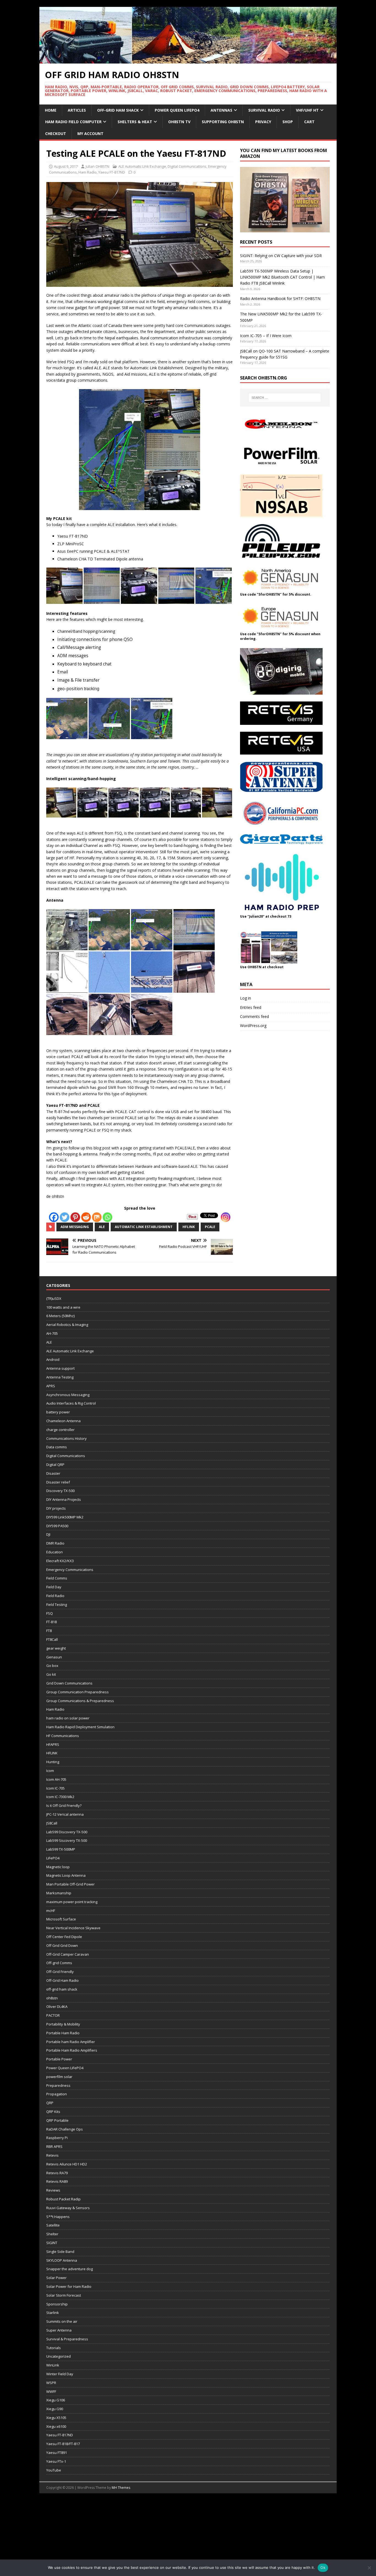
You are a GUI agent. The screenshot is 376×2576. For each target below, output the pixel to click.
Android (53, 1359)
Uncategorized (58, 2356)
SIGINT (52, 2243)
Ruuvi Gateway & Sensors (68, 2208)
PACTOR (53, 2015)
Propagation (57, 2094)
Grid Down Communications (69, 1683)
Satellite (53, 2225)
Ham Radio (88, 172)
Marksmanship (59, 1893)
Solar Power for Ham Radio (69, 2286)
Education (55, 1552)
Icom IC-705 (55, 1788)
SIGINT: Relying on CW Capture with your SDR (281, 256)
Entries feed (251, 1007)
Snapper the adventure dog (70, 2269)
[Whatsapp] (107, 1217)
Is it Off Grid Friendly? (64, 1806)
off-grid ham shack (62, 1989)
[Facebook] (54, 1217)
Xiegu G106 (56, 2400)
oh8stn (52, 1998)
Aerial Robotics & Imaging (67, 1325)
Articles (77, 110)
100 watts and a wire (63, 1307)
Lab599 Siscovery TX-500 (67, 1840)
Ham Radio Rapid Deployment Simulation (80, 1727)
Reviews (53, 2190)
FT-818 (51, 1622)
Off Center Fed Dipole (64, 1937)
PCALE (210, 1227)
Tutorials (54, 2348)
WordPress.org (253, 1026)
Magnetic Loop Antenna (66, 1875)
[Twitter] (65, 1217)
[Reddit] (86, 1217)
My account (90, 134)
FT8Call (52, 1639)
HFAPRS (53, 1744)
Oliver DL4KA (57, 2007)
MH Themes (121, 2488)
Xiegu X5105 (56, 2418)
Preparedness (58, 2085)
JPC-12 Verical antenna (65, 1814)
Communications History (66, 1438)
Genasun (54, 1657)
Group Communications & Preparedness (80, 1701)
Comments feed (254, 1016)
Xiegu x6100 (56, 2426)
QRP (50, 2103)
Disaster (53, 1473)
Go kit (51, 1674)
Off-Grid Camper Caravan (68, 1954)
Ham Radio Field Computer (73, 122)
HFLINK (189, 1227)
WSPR (51, 2383)
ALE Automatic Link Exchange (142, 166)
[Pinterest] (75, 1217)
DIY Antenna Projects (64, 1499)
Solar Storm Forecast (64, 2295)
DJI (48, 1534)
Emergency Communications (70, 1570)
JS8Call (52, 1823)
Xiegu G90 (55, 2409)
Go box (52, 1666)
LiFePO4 (53, 1858)
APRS (51, 1386)
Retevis (52, 2155)
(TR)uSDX (54, 1298)
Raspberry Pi (57, 2138)
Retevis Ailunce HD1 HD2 (67, 2164)
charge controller (60, 1430)
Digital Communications (187, 166)
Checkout (56, 134)
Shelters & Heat (135, 122)
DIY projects (56, 1508)
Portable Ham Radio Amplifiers (72, 2050)
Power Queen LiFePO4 (177, 110)
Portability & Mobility (63, 2024)
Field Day (54, 1587)
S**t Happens (58, 2217)
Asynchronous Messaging (68, 1395)
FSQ (50, 1613)
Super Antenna (59, 2330)
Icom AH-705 (56, 1779)
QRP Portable (57, 2120)
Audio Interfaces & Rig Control (71, 1403)
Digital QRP (55, 1465)
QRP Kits (53, 2112)
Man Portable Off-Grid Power (70, 1884)
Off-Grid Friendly (60, 1972)
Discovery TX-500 (60, 1491)
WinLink (53, 2365)
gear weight (56, 1648)
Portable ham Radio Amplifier (71, 2042)
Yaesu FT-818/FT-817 (63, 2444)
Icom (50, 1771)
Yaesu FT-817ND (112, 172)
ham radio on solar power (68, 1718)
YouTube (54, 2470)
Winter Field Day (60, 2374)
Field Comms (57, 1578)
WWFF (51, 2391)
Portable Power (59, 2059)
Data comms (57, 1447)
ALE (102, 1227)
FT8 (49, 1631)
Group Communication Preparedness (77, 1692)
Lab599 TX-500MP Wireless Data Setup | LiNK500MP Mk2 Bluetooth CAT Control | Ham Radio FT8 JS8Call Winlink (282, 277)
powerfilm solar (59, 2077)
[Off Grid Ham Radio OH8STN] (188, 60)
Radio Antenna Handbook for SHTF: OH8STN (280, 298)
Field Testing (57, 1605)
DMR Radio (55, 1543)
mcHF (51, 1911)
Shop (288, 122)
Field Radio (55, 1596)
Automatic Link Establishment (144, 1227)
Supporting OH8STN (223, 122)
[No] (369, 2568)
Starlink (53, 2313)
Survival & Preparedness (67, 2339)
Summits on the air (62, 2321)
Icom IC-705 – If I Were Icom (266, 336)
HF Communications (63, 1736)
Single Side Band (60, 2252)
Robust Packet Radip (63, 2199)
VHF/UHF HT (307, 110)
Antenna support (60, 1368)
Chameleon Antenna (63, 1421)
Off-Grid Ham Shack (118, 110)
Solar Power (56, 2278)
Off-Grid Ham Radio (62, 1980)
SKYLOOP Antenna (62, 2260)
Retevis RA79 (57, 2173)
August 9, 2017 (66, 166)
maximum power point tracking (72, 1902)
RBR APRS (54, 2146)
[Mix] (97, 1217)
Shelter (52, 2234)
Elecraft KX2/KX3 (60, 1561)
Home (51, 110)
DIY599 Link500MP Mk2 (65, 1517)
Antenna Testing (60, 1377)
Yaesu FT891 (57, 2453)
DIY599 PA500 (57, 1526)
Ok (323, 2567)
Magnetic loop (58, 1867)
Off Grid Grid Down (62, 1945)
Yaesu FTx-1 (56, 2461)
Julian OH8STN (97, 166)
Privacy (263, 122)
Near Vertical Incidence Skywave (73, 1928)
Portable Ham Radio (63, 2033)
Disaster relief (58, 1482)
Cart (309, 122)
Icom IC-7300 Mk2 (60, 1797)
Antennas (221, 110)
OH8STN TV (179, 122)
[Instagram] (226, 1217)
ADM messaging (75, 1227)
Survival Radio (264, 110)
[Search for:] (285, 398)
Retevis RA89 (57, 2181)
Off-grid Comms (59, 1963)
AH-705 (52, 1333)
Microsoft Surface (61, 1919)
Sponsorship (57, 2304)
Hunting (53, 1762)
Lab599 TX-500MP (61, 1849)
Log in (246, 998)
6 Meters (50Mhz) (60, 1316)
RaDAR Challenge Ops (65, 2129)
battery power (58, 1412)
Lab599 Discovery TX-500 (67, 1832)
